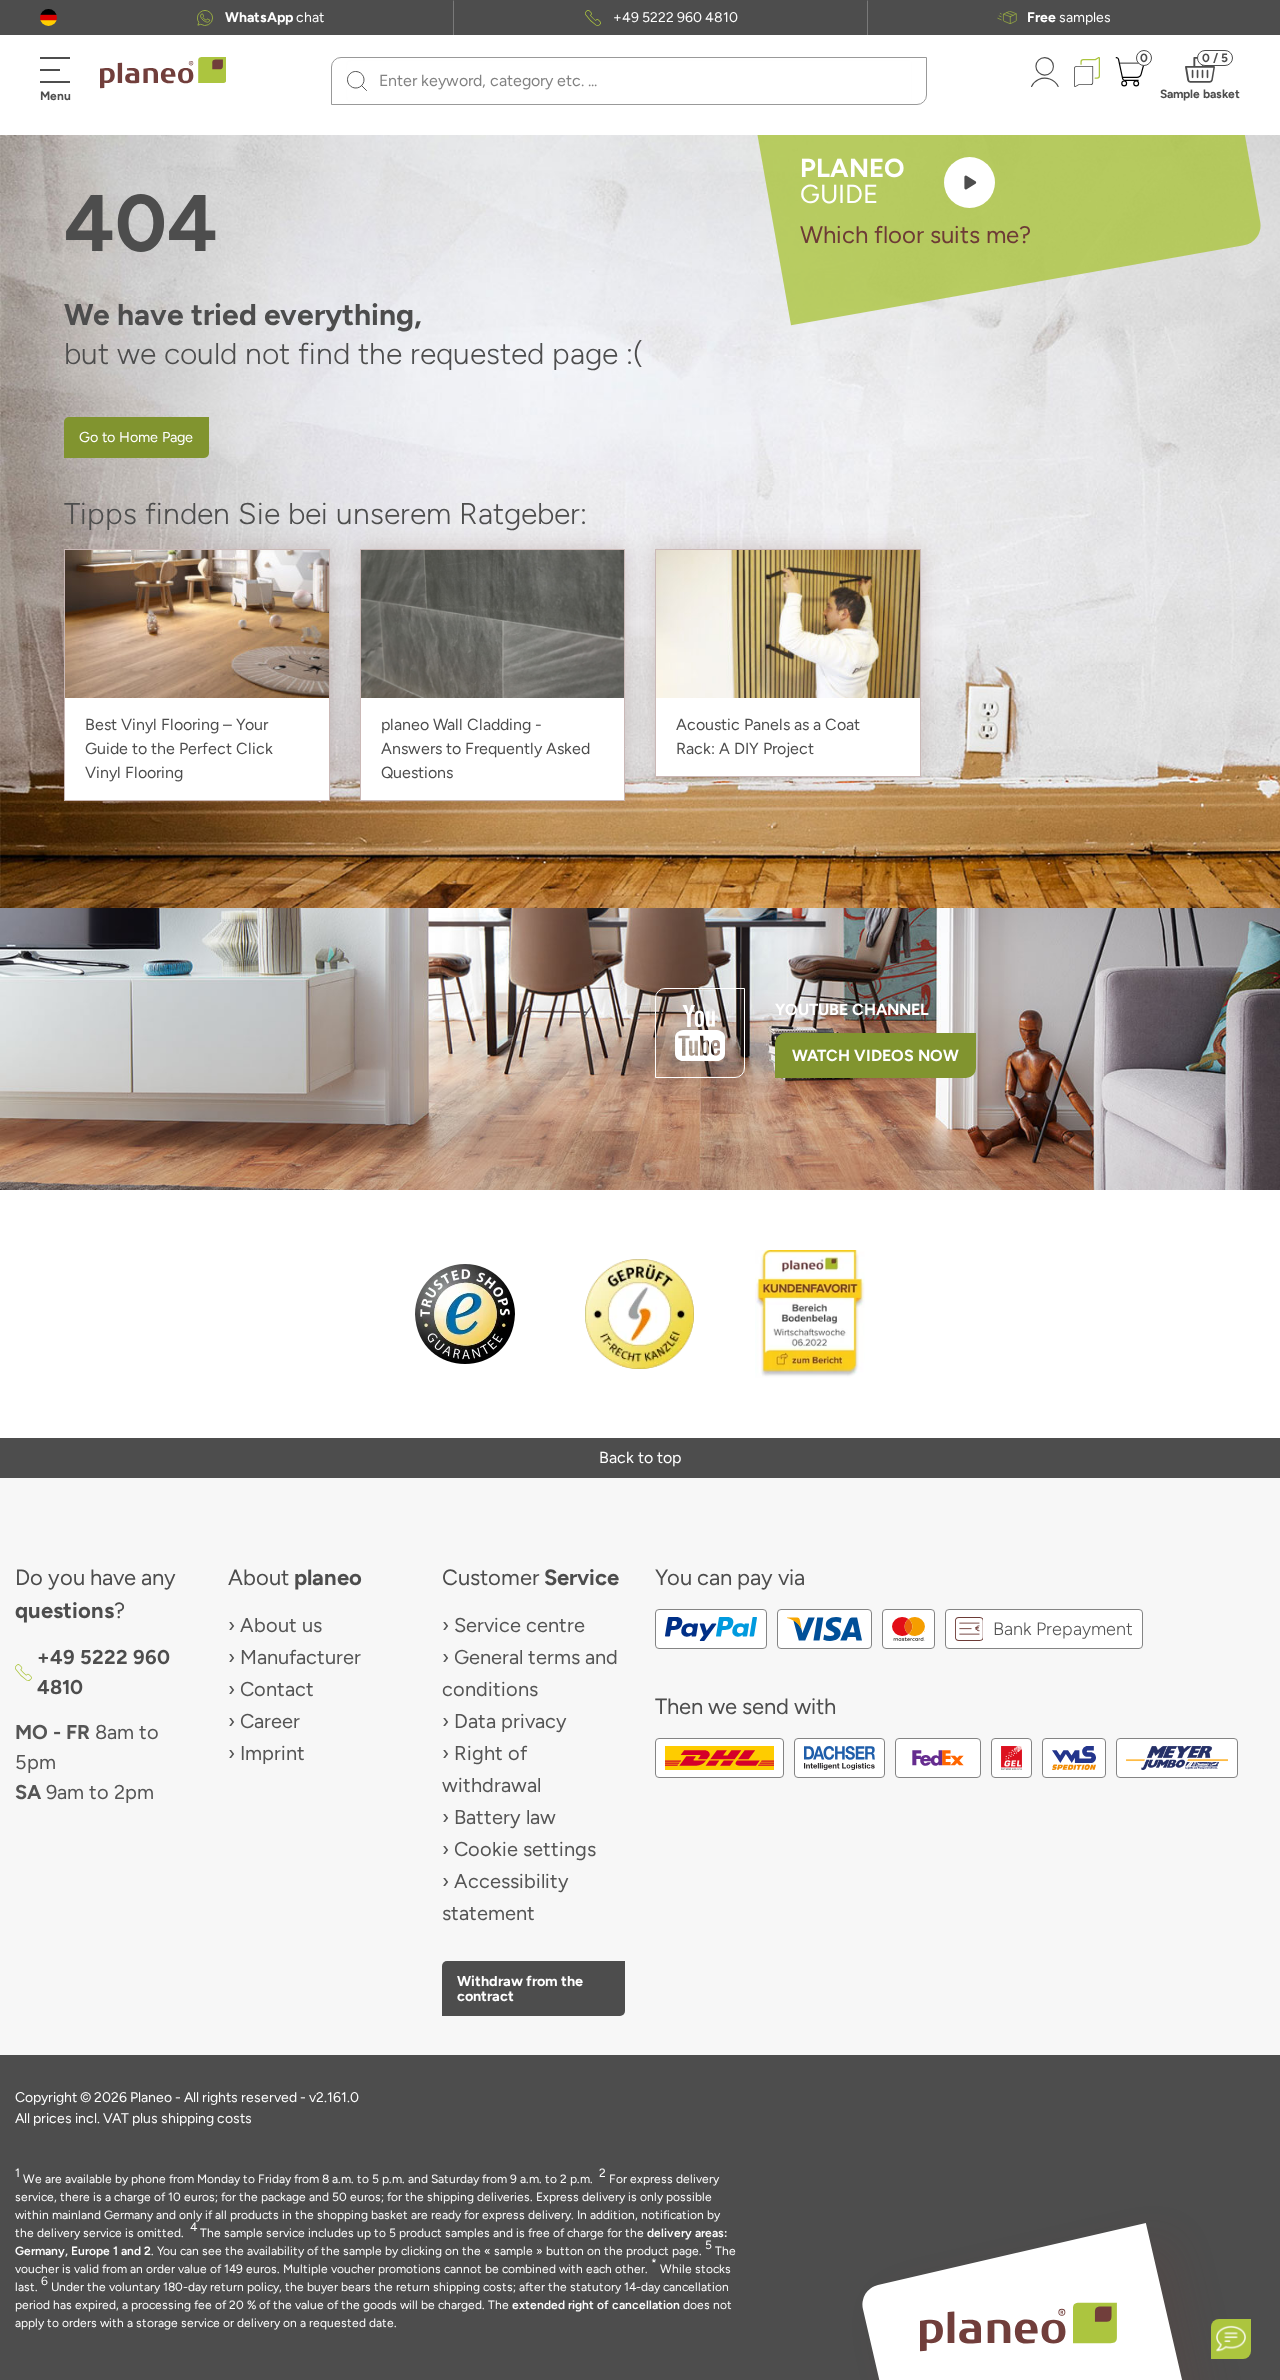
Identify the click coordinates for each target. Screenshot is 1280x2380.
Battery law (505, 1817)
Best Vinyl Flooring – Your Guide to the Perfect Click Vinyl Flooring (179, 748)
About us (281, 1625)
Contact (277, 1689)
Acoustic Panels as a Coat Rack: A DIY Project (768, 736)
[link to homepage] (163, 73)
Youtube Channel (852, 1009)
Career (270, 1721)
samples (1069, 18)
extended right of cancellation (596, 2305)
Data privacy (510, 1721)
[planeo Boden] (1018, 2326)
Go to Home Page (136, 437)
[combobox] (641, 81)
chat (274, 18)
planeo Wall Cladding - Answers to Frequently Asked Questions (485, 748)
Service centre (519, 1625)
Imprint (272, 1753)
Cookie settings (525, 1849)
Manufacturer (300, 1657)
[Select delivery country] (48, 17)
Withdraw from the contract (520, 1988)
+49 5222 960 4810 (675, 18)
